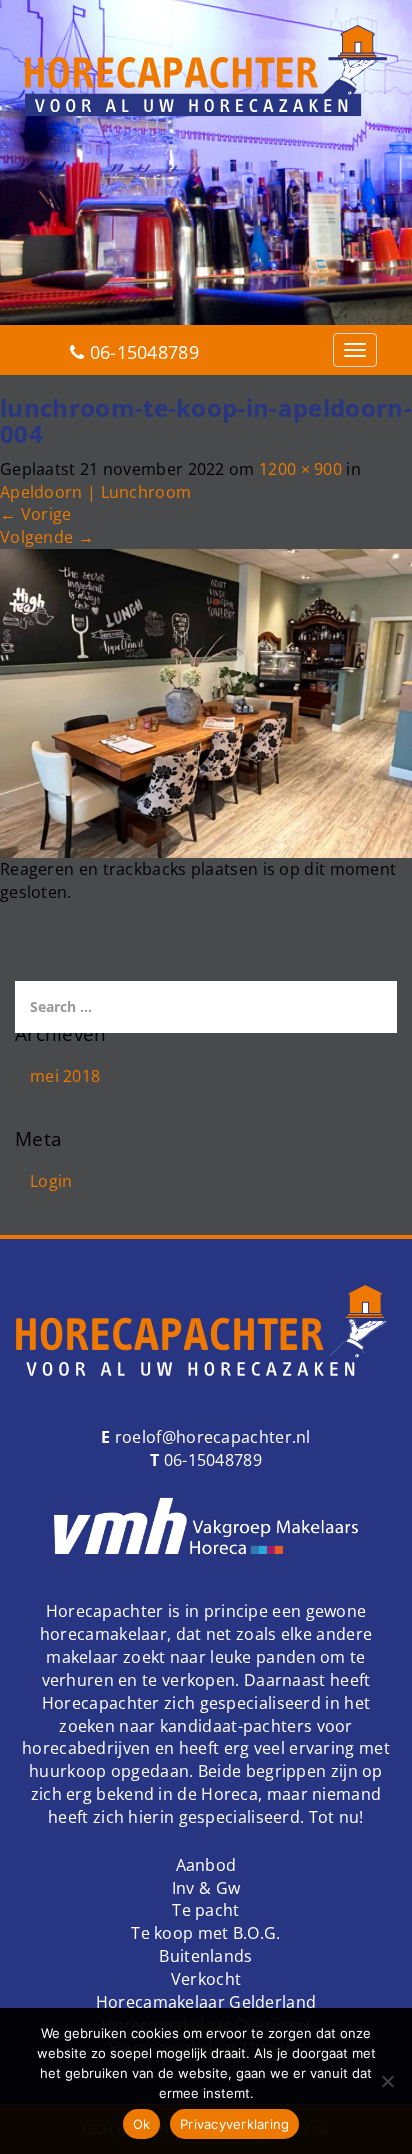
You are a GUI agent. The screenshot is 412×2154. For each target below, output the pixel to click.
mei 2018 (65, 1076)
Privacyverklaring (234, 2124)
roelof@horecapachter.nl (211, 1437)
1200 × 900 (300, 469)
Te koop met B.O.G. (205, 1933)
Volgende (47, 537)
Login (51, 1181)
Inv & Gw (206, 1888)
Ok (142, 2124)
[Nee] (387, 2081)
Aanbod (206, 1865)
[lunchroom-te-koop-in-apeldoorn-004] (206, 702)
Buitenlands (205, 1956)
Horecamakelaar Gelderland (206, 2002)
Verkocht (206, 1979)
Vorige (35, 514)
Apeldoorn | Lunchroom (95, 492)
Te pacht (205, 1910)
